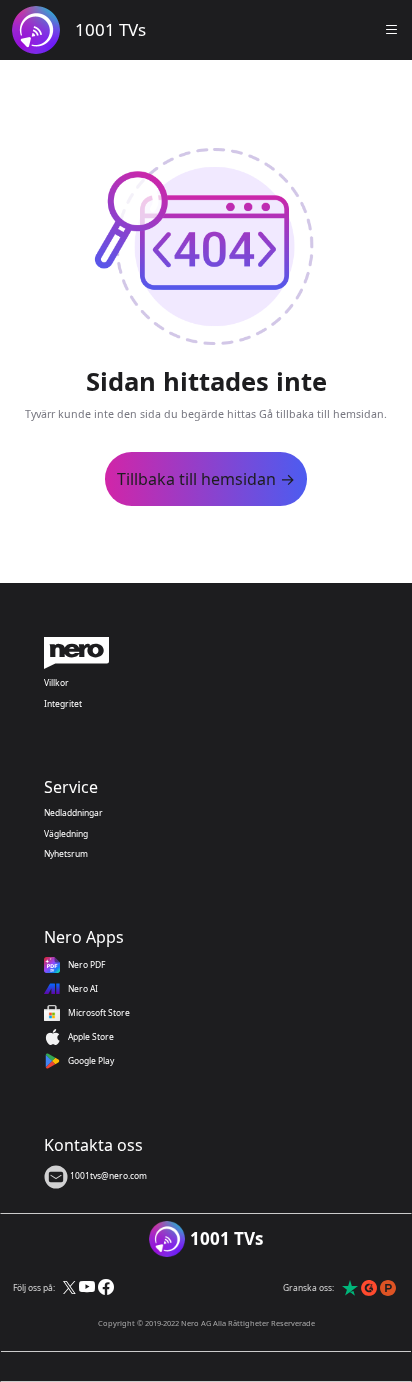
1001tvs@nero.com (107, 1175)
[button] (392, 30)
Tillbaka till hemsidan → (206, 479)
